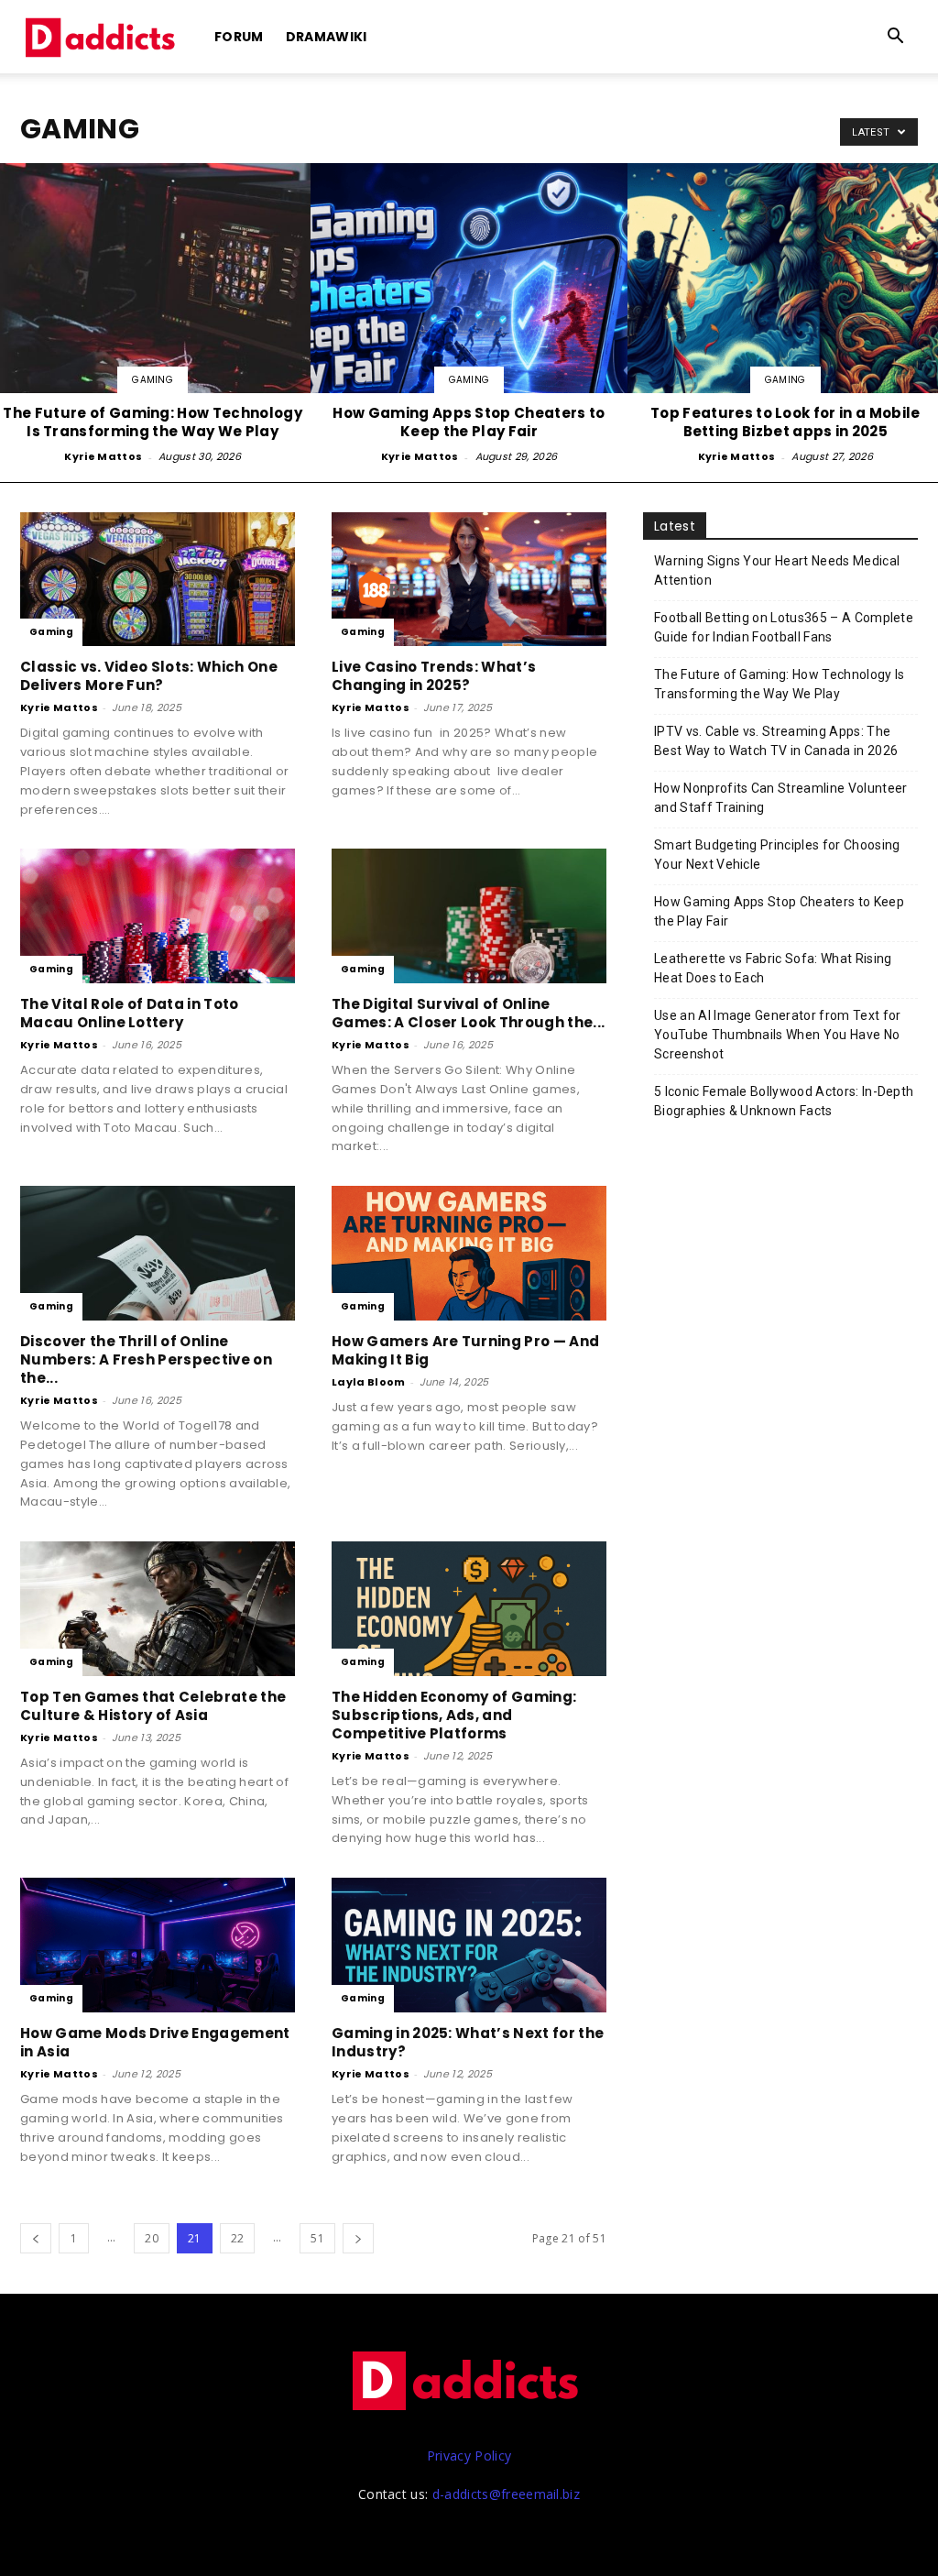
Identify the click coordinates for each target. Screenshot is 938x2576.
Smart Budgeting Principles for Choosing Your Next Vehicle (777, 855)
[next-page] (358, 2238)
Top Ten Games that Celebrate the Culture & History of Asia (153, 1706)
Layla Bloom (369, 1382)
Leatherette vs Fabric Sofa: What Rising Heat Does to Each (773, 968)
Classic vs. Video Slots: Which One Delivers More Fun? (149, 676)
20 (152, 2238)
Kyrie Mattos (103, 456)
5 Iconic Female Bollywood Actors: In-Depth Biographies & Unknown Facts (784, 1101)
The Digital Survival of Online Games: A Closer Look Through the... (468, 1013)
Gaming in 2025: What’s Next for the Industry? (468, 2042)
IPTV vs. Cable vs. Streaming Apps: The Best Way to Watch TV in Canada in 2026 (776, 741)
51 (317, 2238)
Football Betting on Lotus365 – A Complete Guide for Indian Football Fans (784, 627)
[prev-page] (36, 2238)
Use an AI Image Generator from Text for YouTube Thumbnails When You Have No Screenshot (777, 1035)
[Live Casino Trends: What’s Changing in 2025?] (469, 580)
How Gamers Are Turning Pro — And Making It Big (465, 1350)
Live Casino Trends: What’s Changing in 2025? (434, 676)
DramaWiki (327, 37)
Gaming (153, 380)
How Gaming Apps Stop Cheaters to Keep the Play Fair (779, 911)
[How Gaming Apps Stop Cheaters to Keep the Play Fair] (469, 315)
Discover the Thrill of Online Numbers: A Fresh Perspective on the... (146, 1359)
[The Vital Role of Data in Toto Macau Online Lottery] (158, 916)
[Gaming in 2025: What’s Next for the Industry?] (469, 1945)
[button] (896, 38)
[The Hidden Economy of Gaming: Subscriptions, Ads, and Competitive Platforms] (469, 1609)
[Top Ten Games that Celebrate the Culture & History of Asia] (158, 1609)
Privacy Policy (469, 2455)
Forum (239, 37)
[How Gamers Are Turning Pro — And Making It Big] (469, 1253)
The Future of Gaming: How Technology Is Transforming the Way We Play (779, 684)
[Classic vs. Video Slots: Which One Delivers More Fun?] (158, 580)
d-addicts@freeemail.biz (506, 2494)
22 (238, 2238)
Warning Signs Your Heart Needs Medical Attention (777, 570)
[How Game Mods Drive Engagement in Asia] (158, 1945)
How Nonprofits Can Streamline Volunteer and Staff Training (780, 798)
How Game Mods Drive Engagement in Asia (155, 2042)
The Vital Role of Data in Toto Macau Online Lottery (130, 1013)
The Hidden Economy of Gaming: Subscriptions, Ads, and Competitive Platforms (454, 1715)
